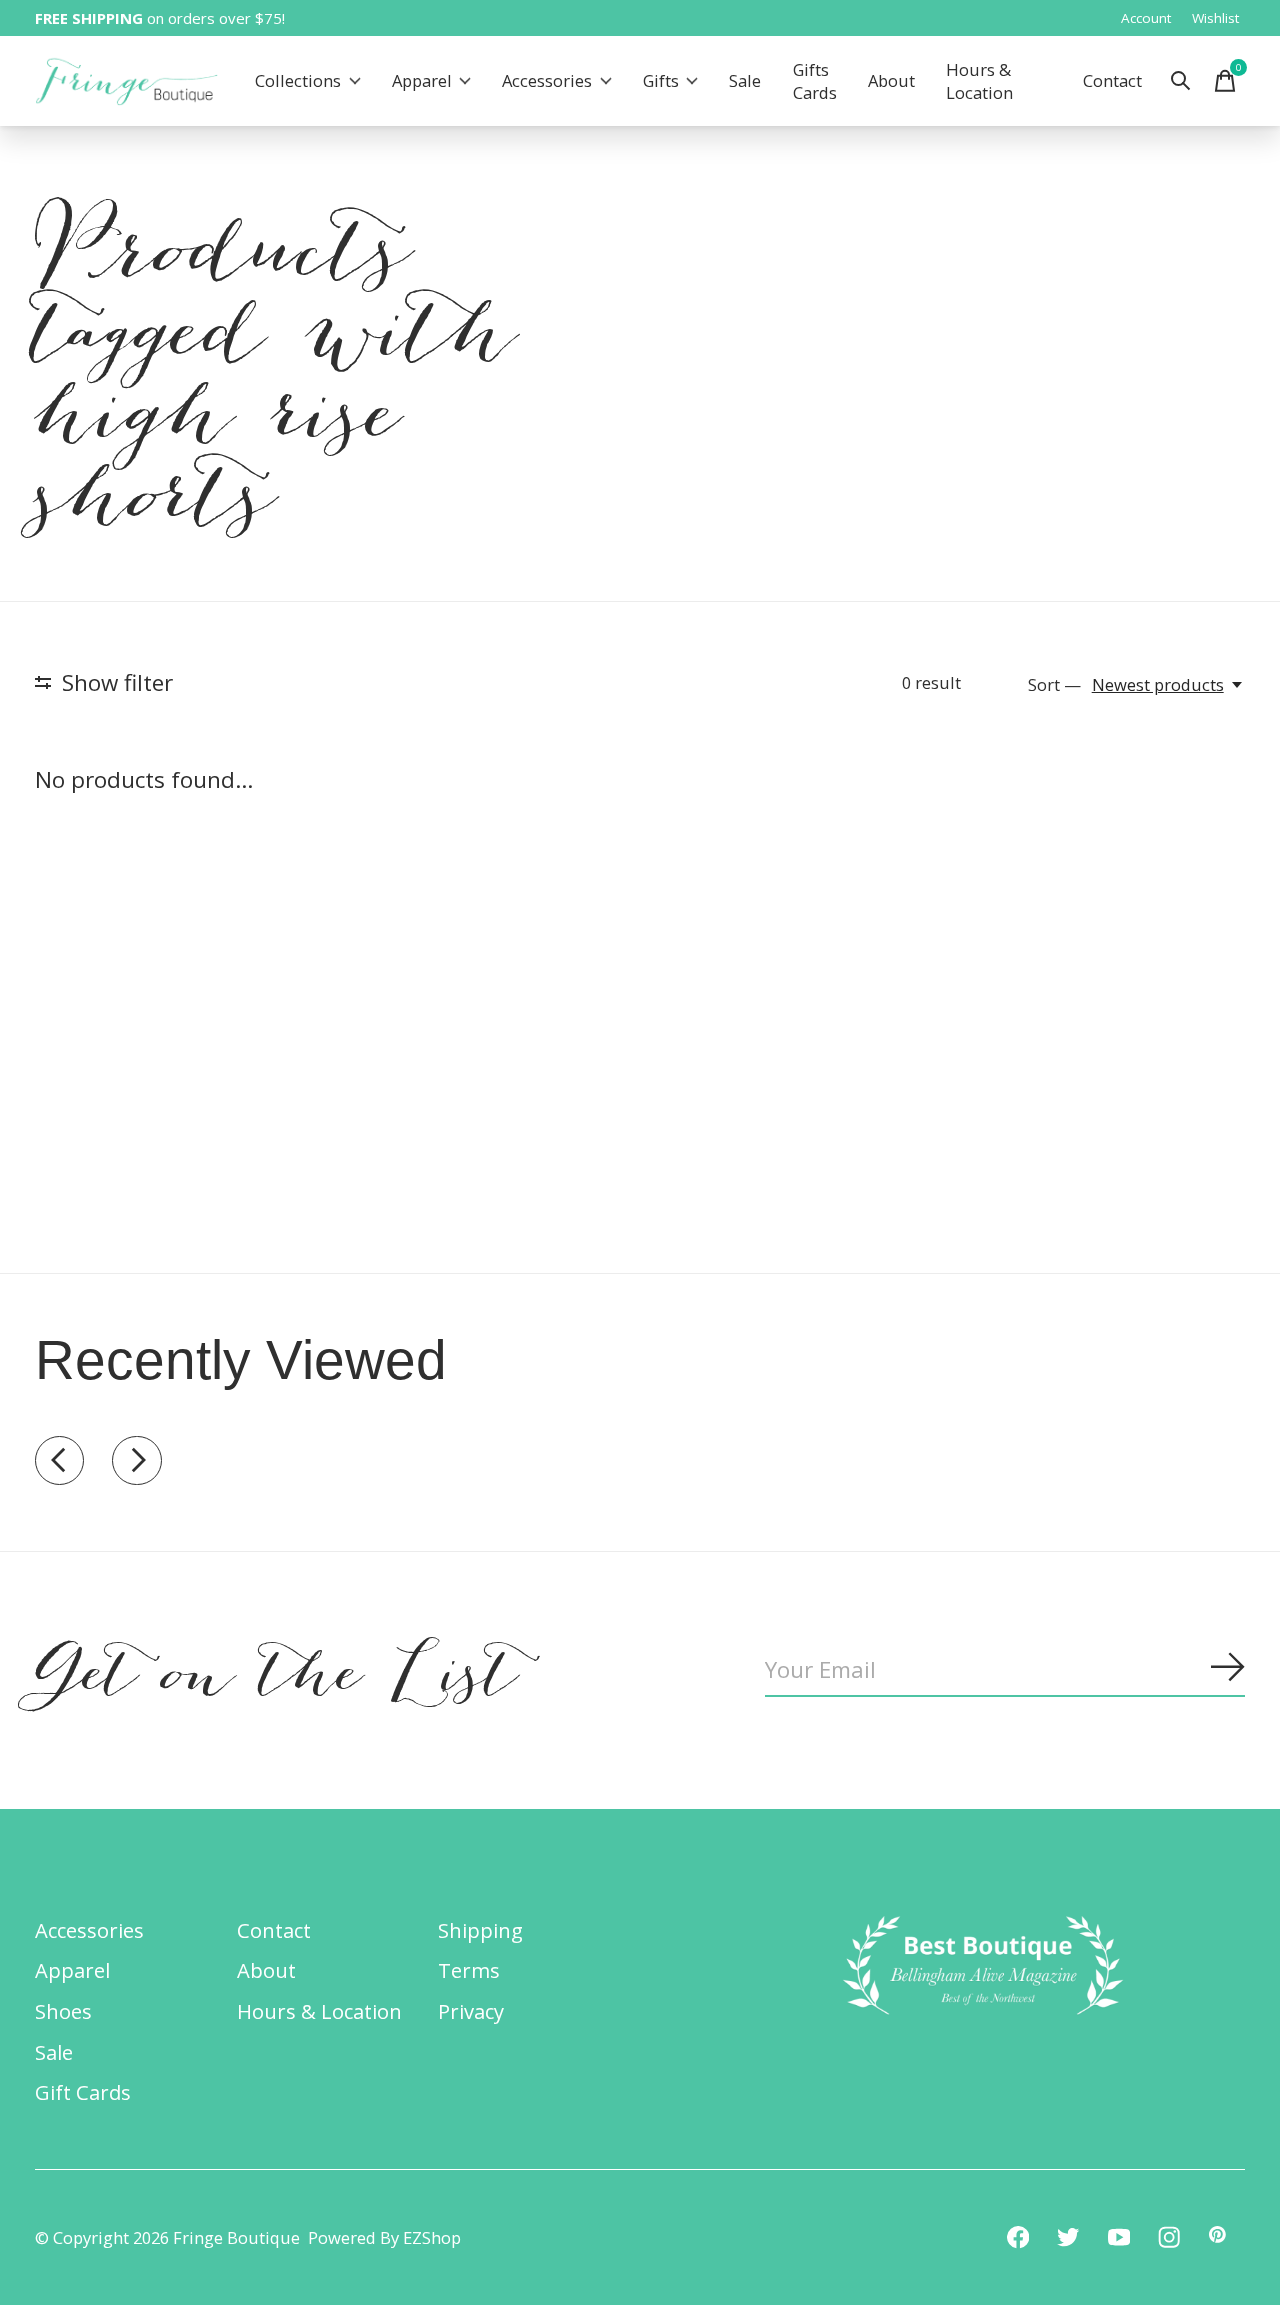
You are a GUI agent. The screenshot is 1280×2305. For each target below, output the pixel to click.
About (891, 81)
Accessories (547, 81)
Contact (1112, 81)
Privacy (471, 2011)
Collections (298, 81)
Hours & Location (979, 81)
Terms (469, 1970)
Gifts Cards (815, 81)
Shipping (480, 1930)
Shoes (63, 2011)
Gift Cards (83, 2092)
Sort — (1054, 684)
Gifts (661, 81)
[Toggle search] (1181, 81)
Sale (745, 81)
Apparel (422, 81)
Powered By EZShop (384, 2237)
